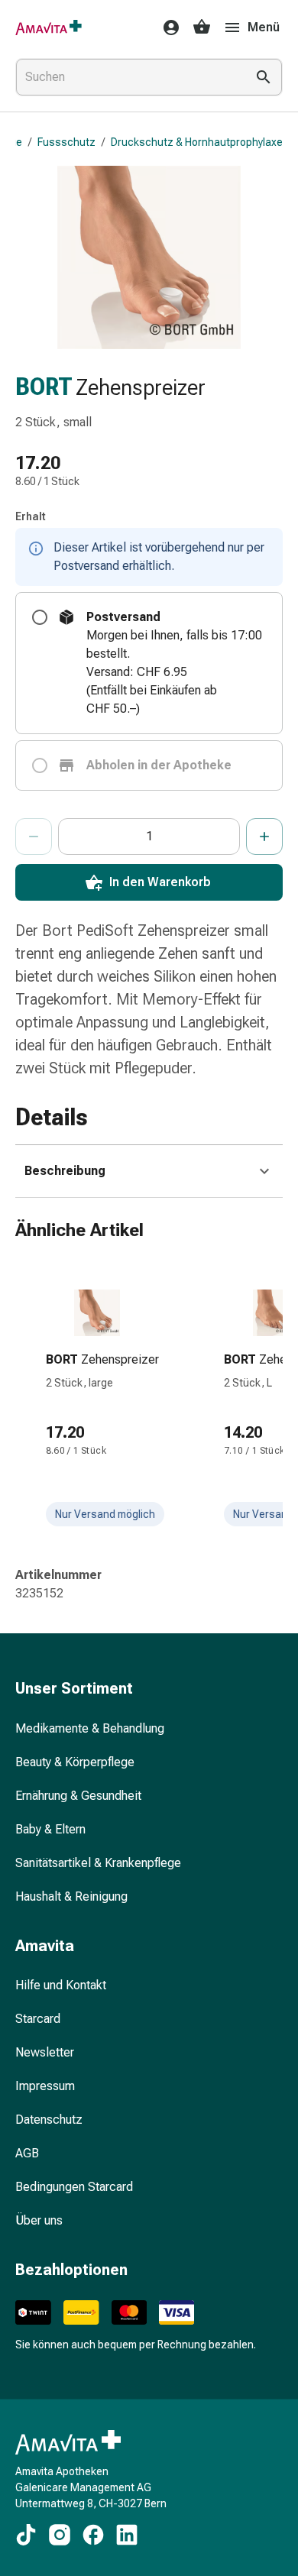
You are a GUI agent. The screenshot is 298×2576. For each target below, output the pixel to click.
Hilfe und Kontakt (61, 1985)
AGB (27, 2153)
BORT (44, 387)
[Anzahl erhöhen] (264, 837)
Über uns (39, 2220)
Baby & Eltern (50, 1829)
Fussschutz (66, 142)
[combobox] (128, 77)
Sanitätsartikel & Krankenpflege (98, 1863)
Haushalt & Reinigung (71, 1896)
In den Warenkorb (160, 882)
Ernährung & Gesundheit (78, 1796)
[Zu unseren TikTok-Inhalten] (26, 2535)
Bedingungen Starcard (74, 2187)
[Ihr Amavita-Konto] (167, 28)
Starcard (38, 2019)
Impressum (45, 2086)
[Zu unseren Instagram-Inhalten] (60, 2535)
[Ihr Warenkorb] (202, 28)
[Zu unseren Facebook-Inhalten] (93, 2535)
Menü (264, 27)
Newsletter (45, 2052)
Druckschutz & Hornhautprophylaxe (197, 142)
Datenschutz (49, 2120)
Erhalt (31, 516)
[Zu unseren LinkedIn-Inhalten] (127, 2535)
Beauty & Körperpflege (75, 1762)
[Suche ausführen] (264, 77)
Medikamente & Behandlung (90, 1728)
